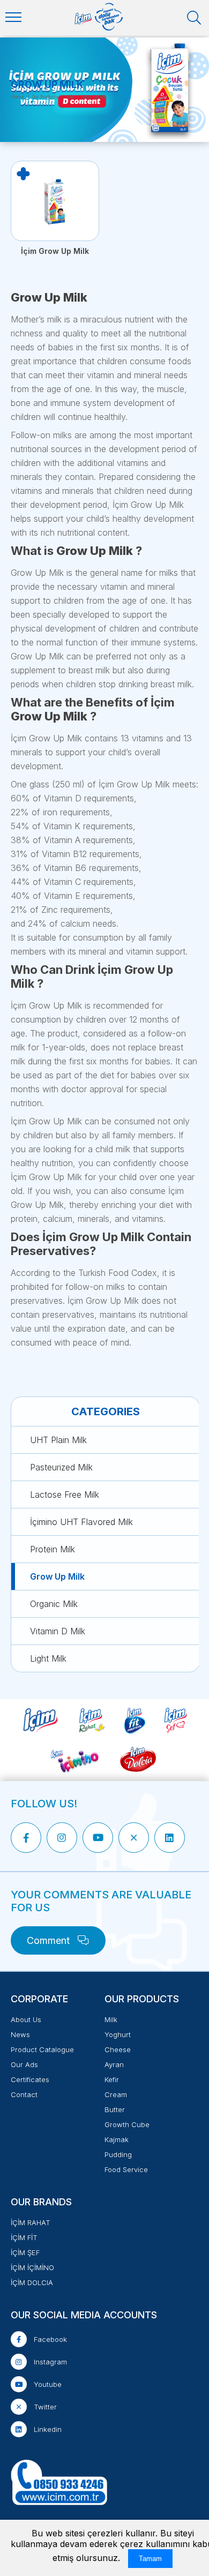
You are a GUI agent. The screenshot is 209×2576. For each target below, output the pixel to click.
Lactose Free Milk (65, 1494)
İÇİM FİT (24, 2237)
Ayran (114, 2064)
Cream (116, 2094)
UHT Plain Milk (58, 1440)
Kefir (112, 2079)
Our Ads (24, 2064)
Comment (50, 1940)
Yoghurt (118, 2034)
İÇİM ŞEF (25, 2252)
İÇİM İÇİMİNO (32, 2267)
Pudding (118, 2154)
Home (18, 97)
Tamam (150, 2559)
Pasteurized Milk (61, 1467)
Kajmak (117, 2139)
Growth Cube (127, 2124)
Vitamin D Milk (58, 1631)
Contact (24, 2094)
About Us (26, 2019)
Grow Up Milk (57, 1576)
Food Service (126, 2169)
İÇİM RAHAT (31, 2222)
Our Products (45, 97)
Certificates (30, 2079)
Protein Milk (53, 1549)
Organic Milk (54, 1604)
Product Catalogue (42, 2049)
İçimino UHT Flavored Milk (81, 1522)
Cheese (118, 2049)
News (20, 2034)
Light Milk (48, 1658)
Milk (70, 97)
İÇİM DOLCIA (32, 2282)
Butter (115, 2109)
